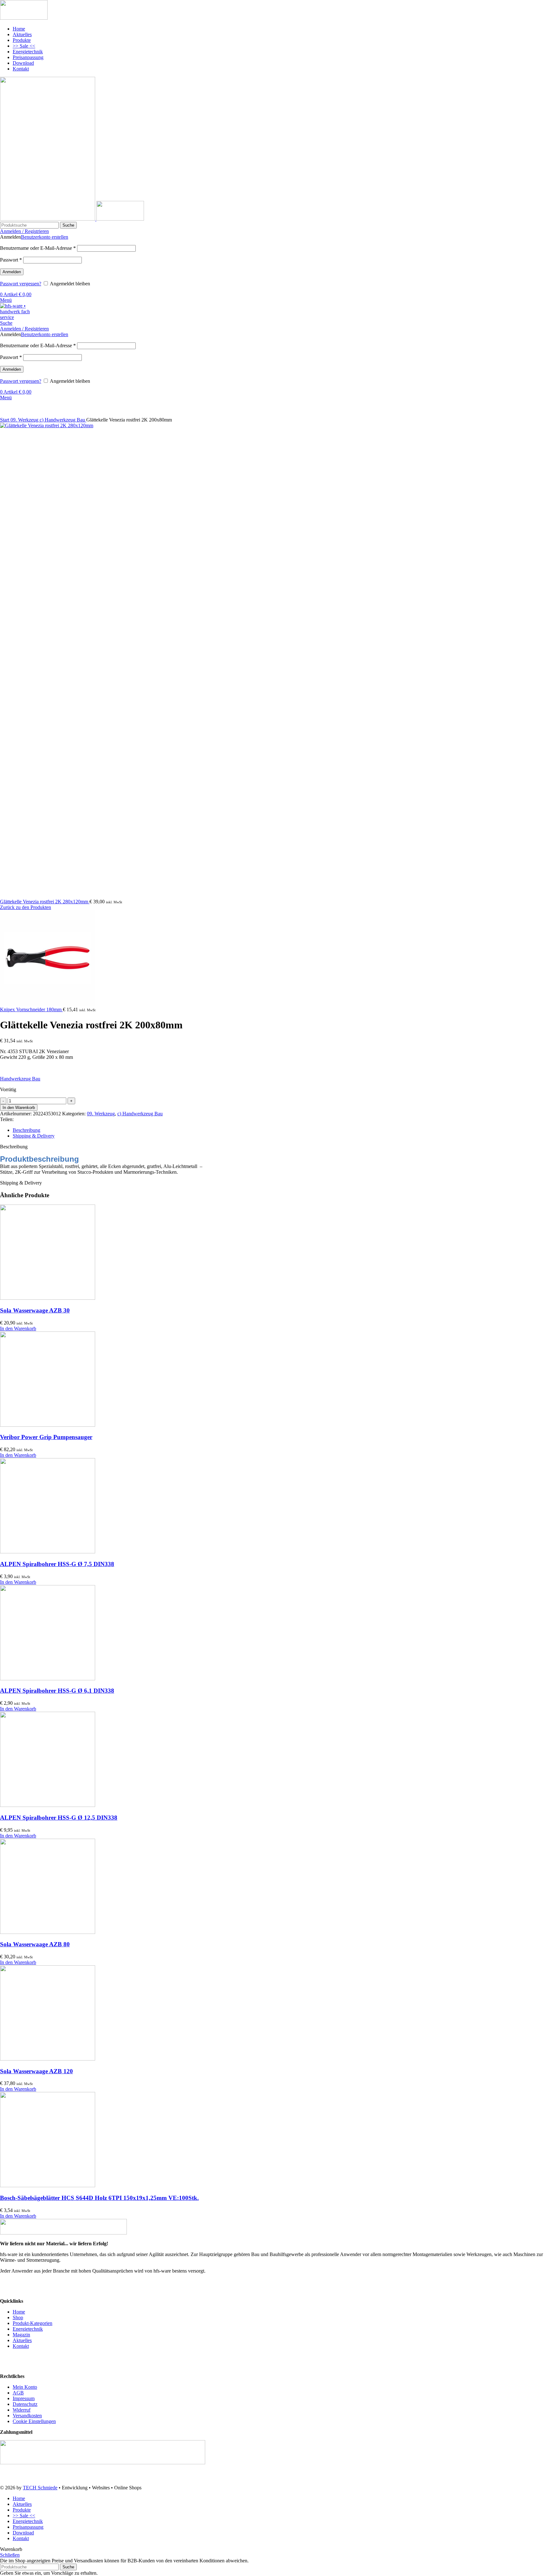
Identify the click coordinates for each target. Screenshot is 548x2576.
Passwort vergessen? (21, 284)
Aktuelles (22, 2340)
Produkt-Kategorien (33, 2323)
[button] (18, 1328)
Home (19, 2312)
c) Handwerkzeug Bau (63, 420)
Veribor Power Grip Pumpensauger (46, 1437)
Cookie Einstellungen (34, 2421)
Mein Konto (25, 2387)
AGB (18, 2393)
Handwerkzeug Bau (20, 1079)
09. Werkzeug (25, 420)
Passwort (11, 260)
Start (5, 420)
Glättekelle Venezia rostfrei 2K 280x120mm (45, 902)
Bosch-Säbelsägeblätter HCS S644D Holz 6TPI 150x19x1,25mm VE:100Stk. (99, 2198)
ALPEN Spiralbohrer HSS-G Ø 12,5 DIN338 (59, 1818)
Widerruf (22, 2410)
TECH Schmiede (40, 2488)
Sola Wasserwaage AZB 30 (35, 1310)
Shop (18, 2317)
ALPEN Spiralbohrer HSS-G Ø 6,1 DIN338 (57, 1691)
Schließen (10, 2555)
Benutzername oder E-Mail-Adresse (38, 248)
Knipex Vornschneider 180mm (31, 1009)
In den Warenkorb (19, 1108)
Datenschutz (25, 2404)
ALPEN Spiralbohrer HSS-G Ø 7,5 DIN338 (57, 1564)
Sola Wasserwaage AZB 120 (36, 2071)
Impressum (24, 2398)
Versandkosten (27, 2416)
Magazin (21, 2335)
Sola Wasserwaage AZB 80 (35, 1944)
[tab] (280, 1130)
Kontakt (21, 2346)
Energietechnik (28, 2329)
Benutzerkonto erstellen (45, 237)
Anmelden (12, 272)
